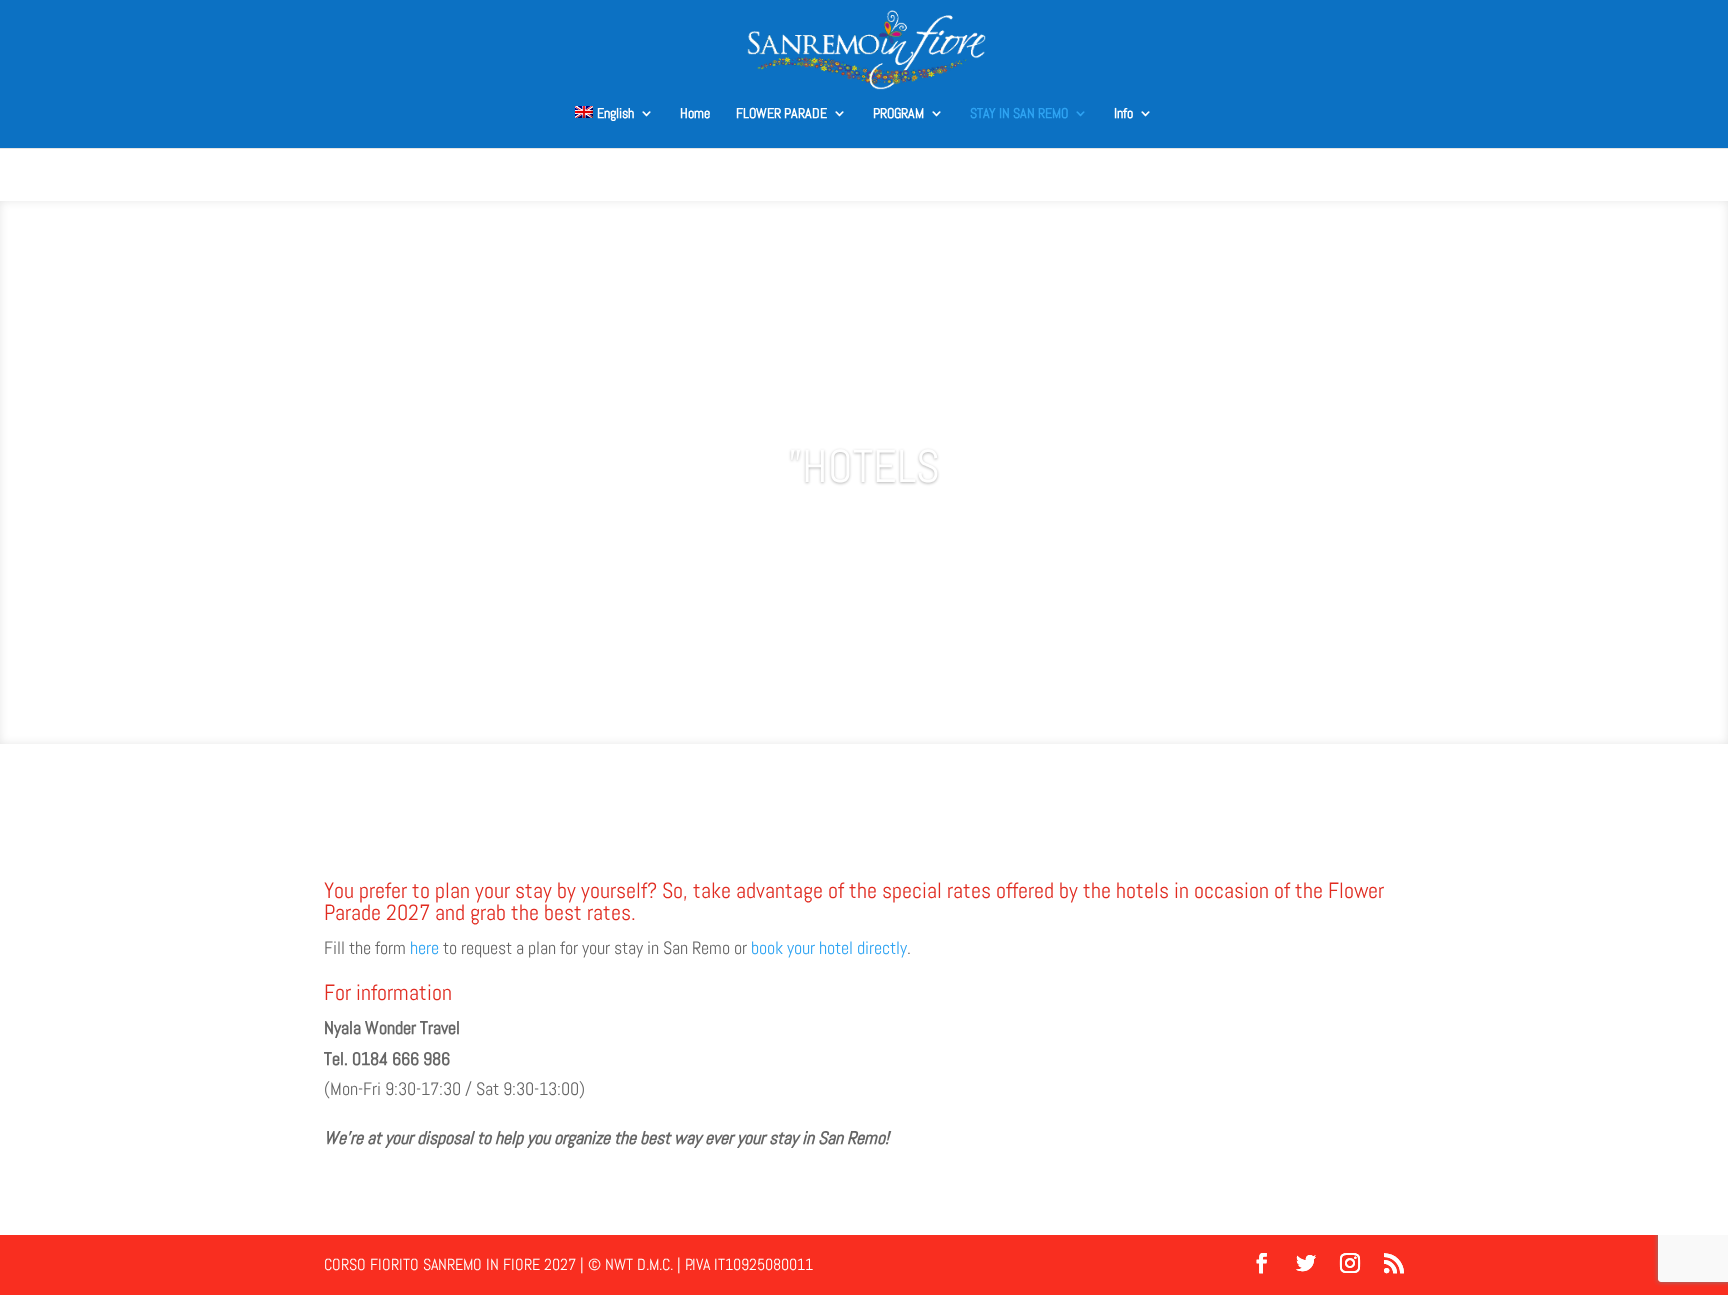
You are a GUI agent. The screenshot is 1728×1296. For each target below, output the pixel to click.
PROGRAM (898, 114)
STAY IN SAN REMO (1019, 114)
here (424, 947)
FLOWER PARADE (781, 114)
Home (695, 114)
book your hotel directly (829, 947)
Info (1123, 114)
